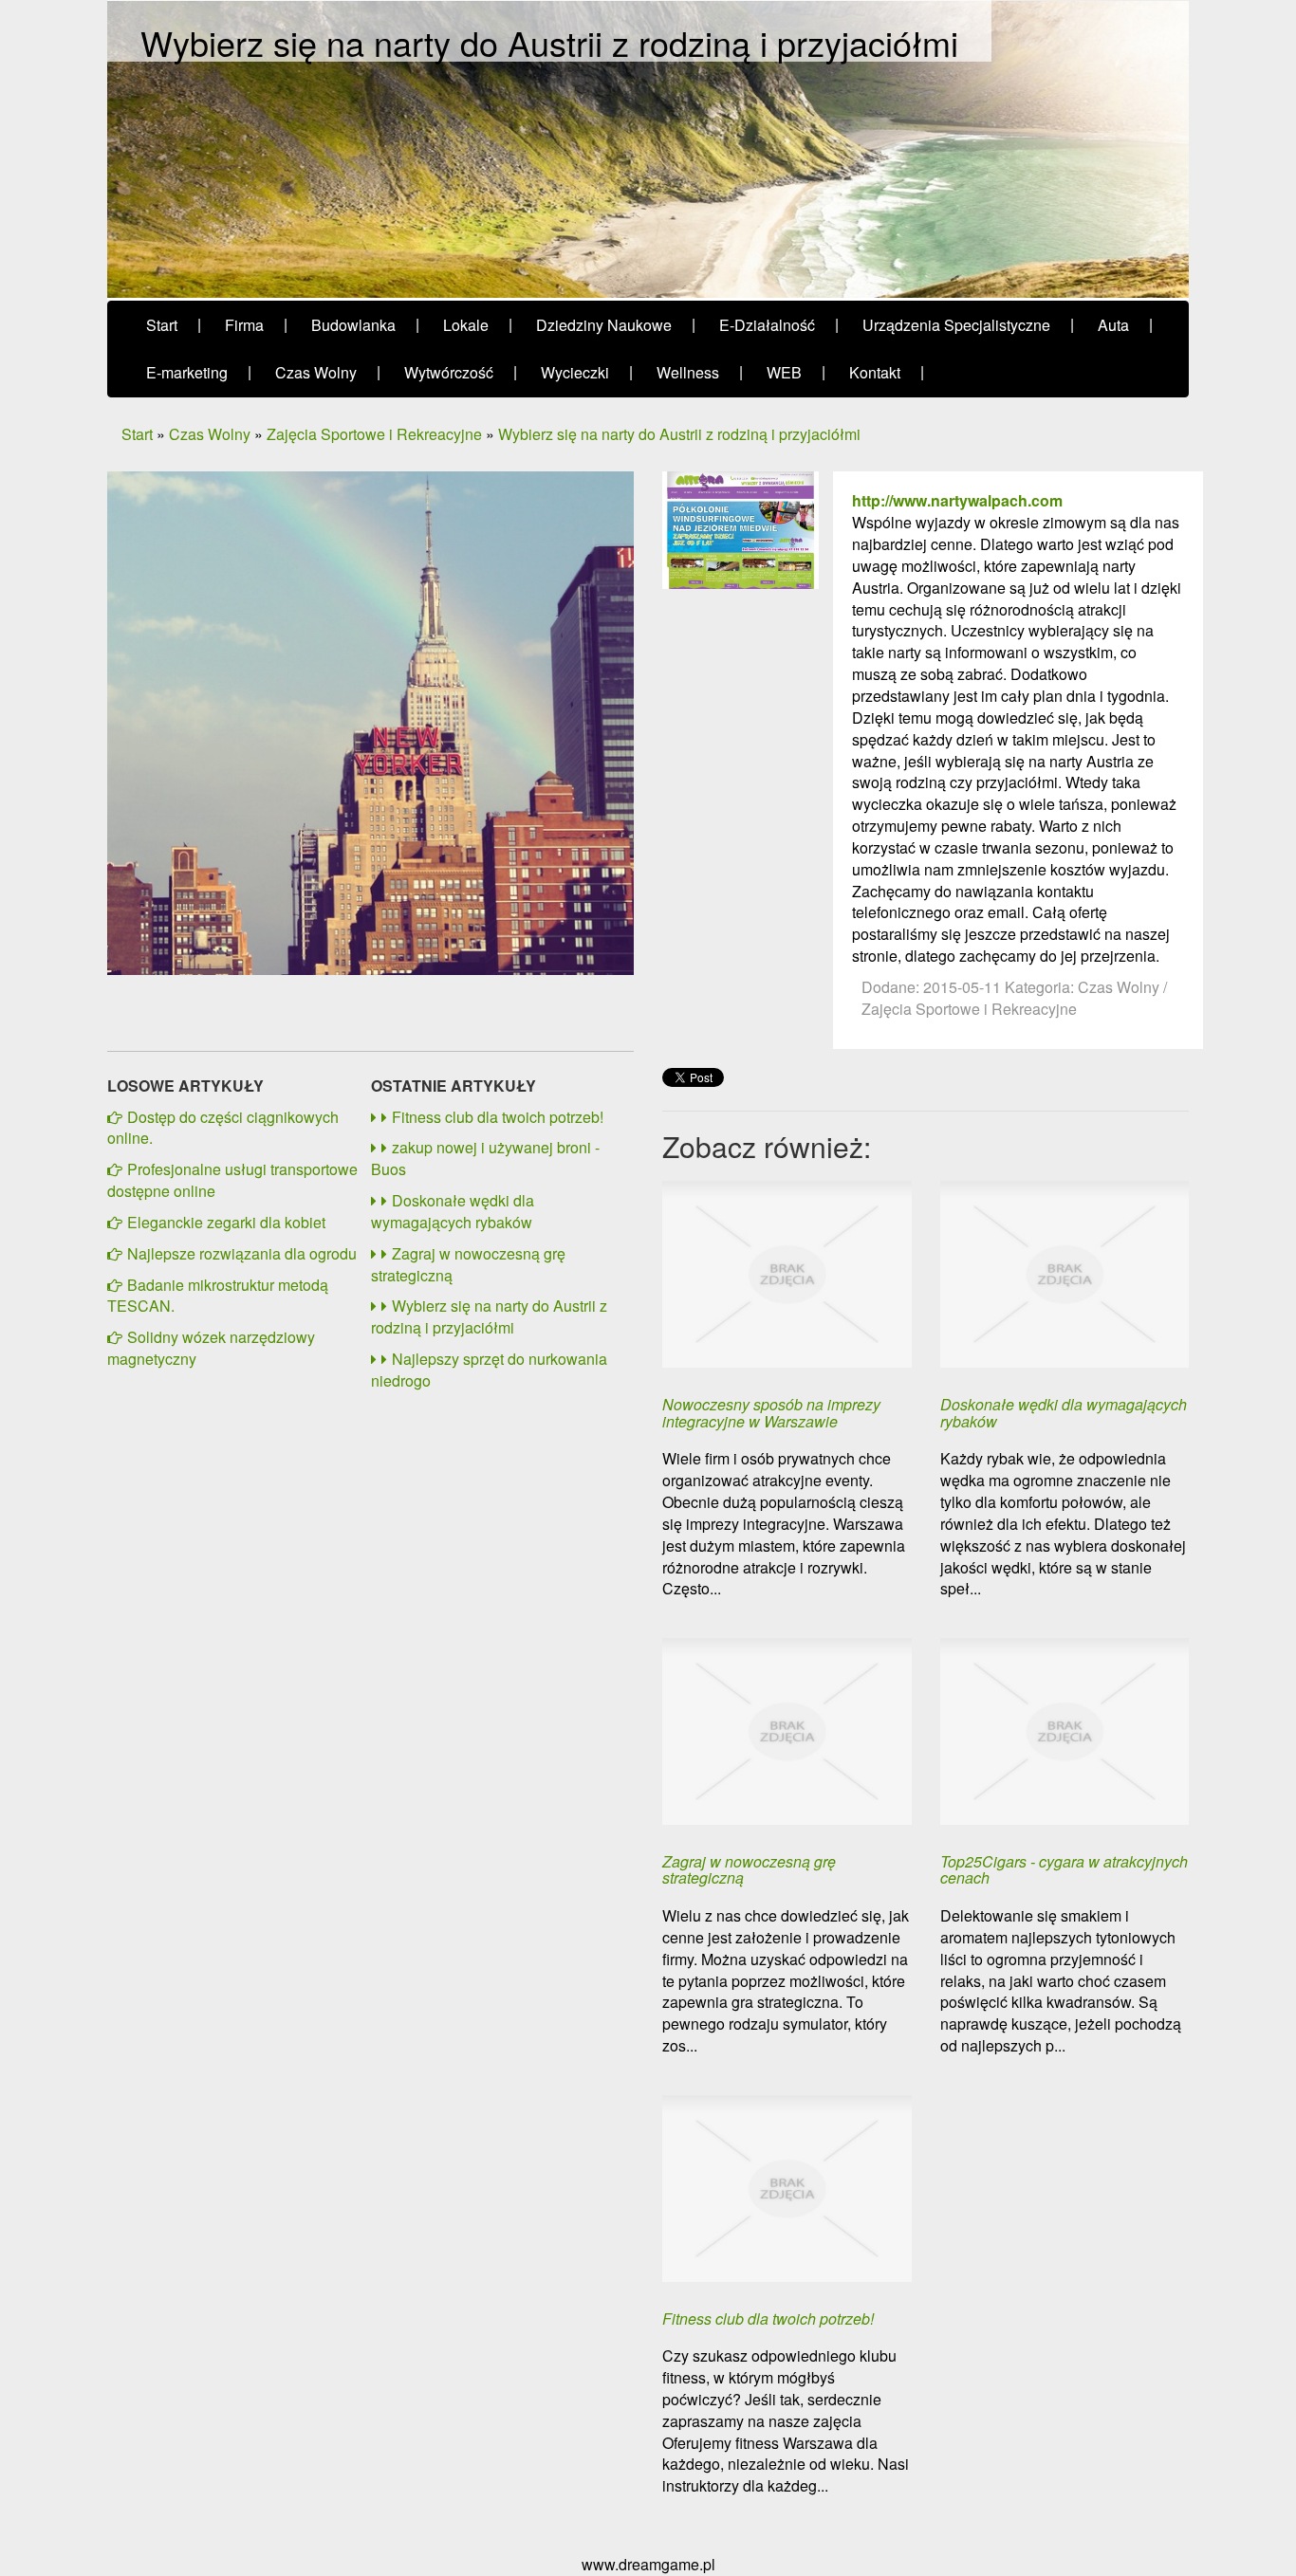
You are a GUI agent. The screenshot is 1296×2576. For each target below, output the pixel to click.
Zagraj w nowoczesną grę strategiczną (468, 1264)
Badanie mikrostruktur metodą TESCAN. (218, 1296)
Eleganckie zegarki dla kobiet (226, 1222)
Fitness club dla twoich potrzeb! (498, 1117)
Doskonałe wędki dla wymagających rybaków (453, 1211)
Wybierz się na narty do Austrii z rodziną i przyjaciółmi (679, 434)
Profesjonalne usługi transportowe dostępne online (232, 1180)
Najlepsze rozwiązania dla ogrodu (242, 1253)
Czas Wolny (210, 434)
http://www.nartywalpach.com (957, 500)
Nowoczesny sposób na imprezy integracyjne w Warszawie (771, 1413)
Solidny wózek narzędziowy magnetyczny (211, 1348)
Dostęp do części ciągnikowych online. (223, 1128)
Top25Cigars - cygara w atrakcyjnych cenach (1064, 1870)
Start (137, 434)
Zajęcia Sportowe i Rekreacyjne (374, 434)
